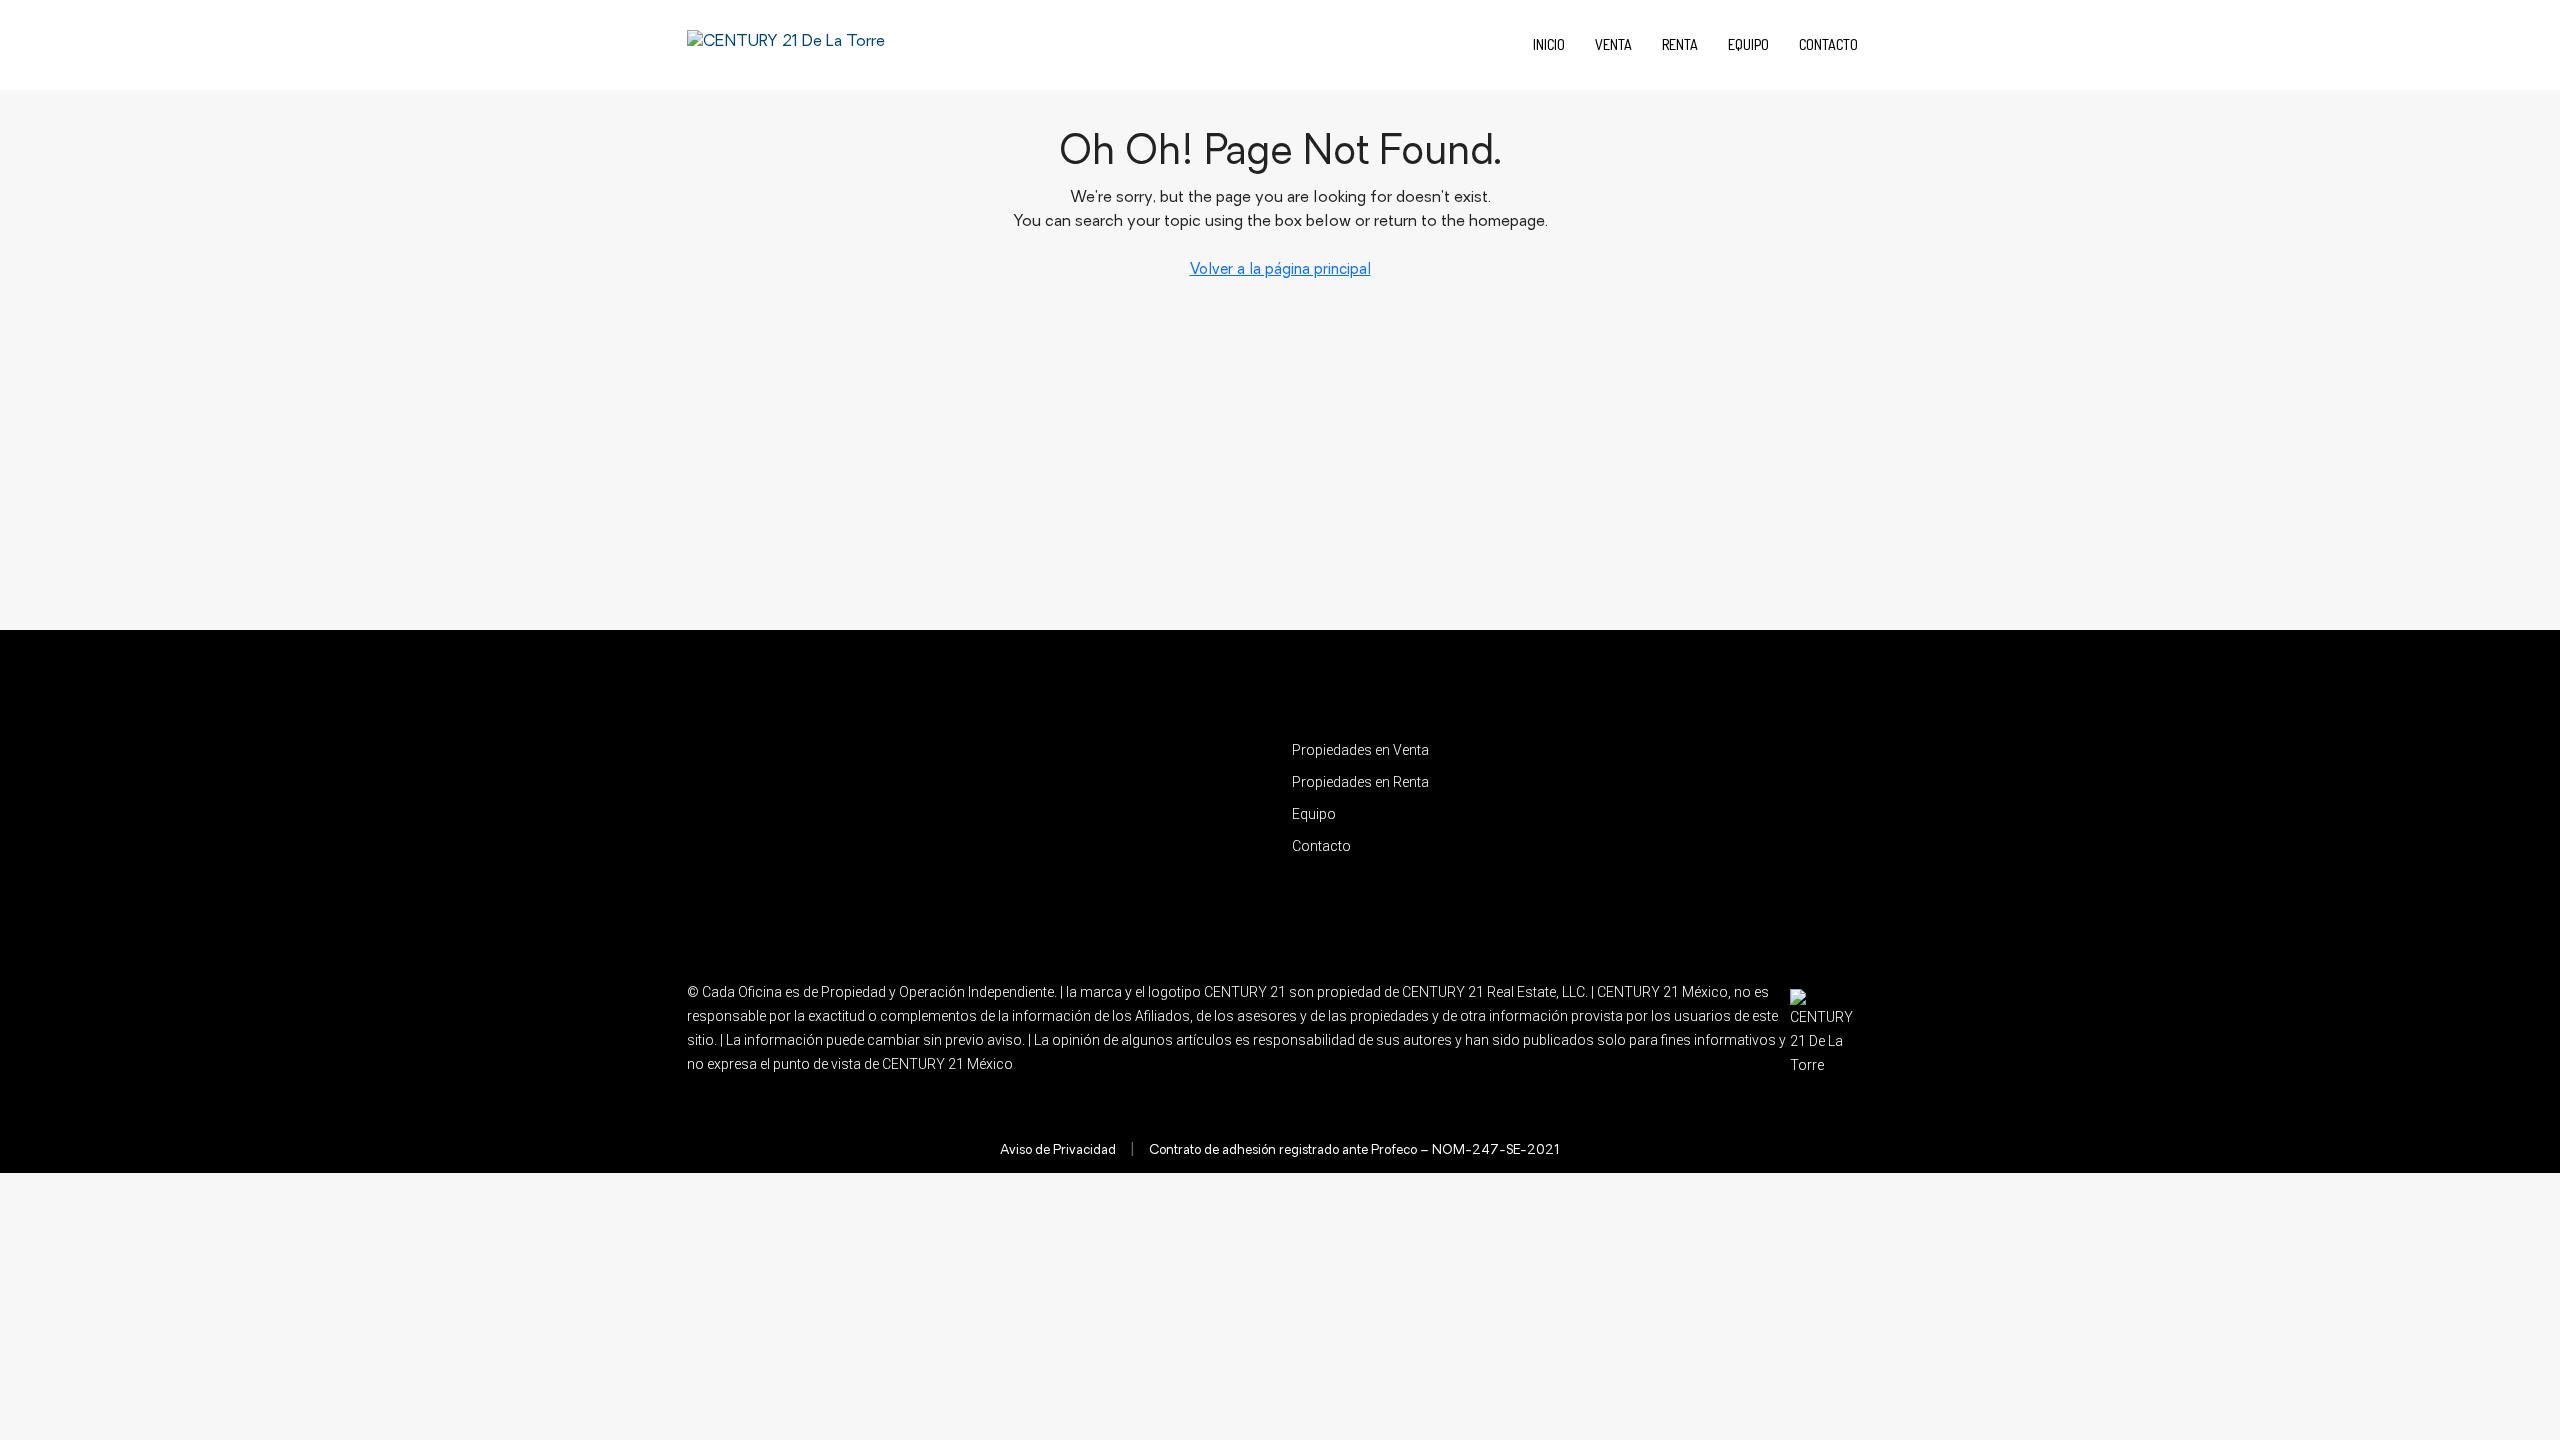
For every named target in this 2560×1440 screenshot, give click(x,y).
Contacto (1828, 44)
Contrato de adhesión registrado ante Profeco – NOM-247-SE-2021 (1354, 1150)
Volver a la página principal (1280, 270)
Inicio (1549, 44)
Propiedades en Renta (1360, 782)
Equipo (1748, 44)
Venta (1613, 44)
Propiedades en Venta (1360, 750)
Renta (1680, 44)
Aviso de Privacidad (1058, 1150)
